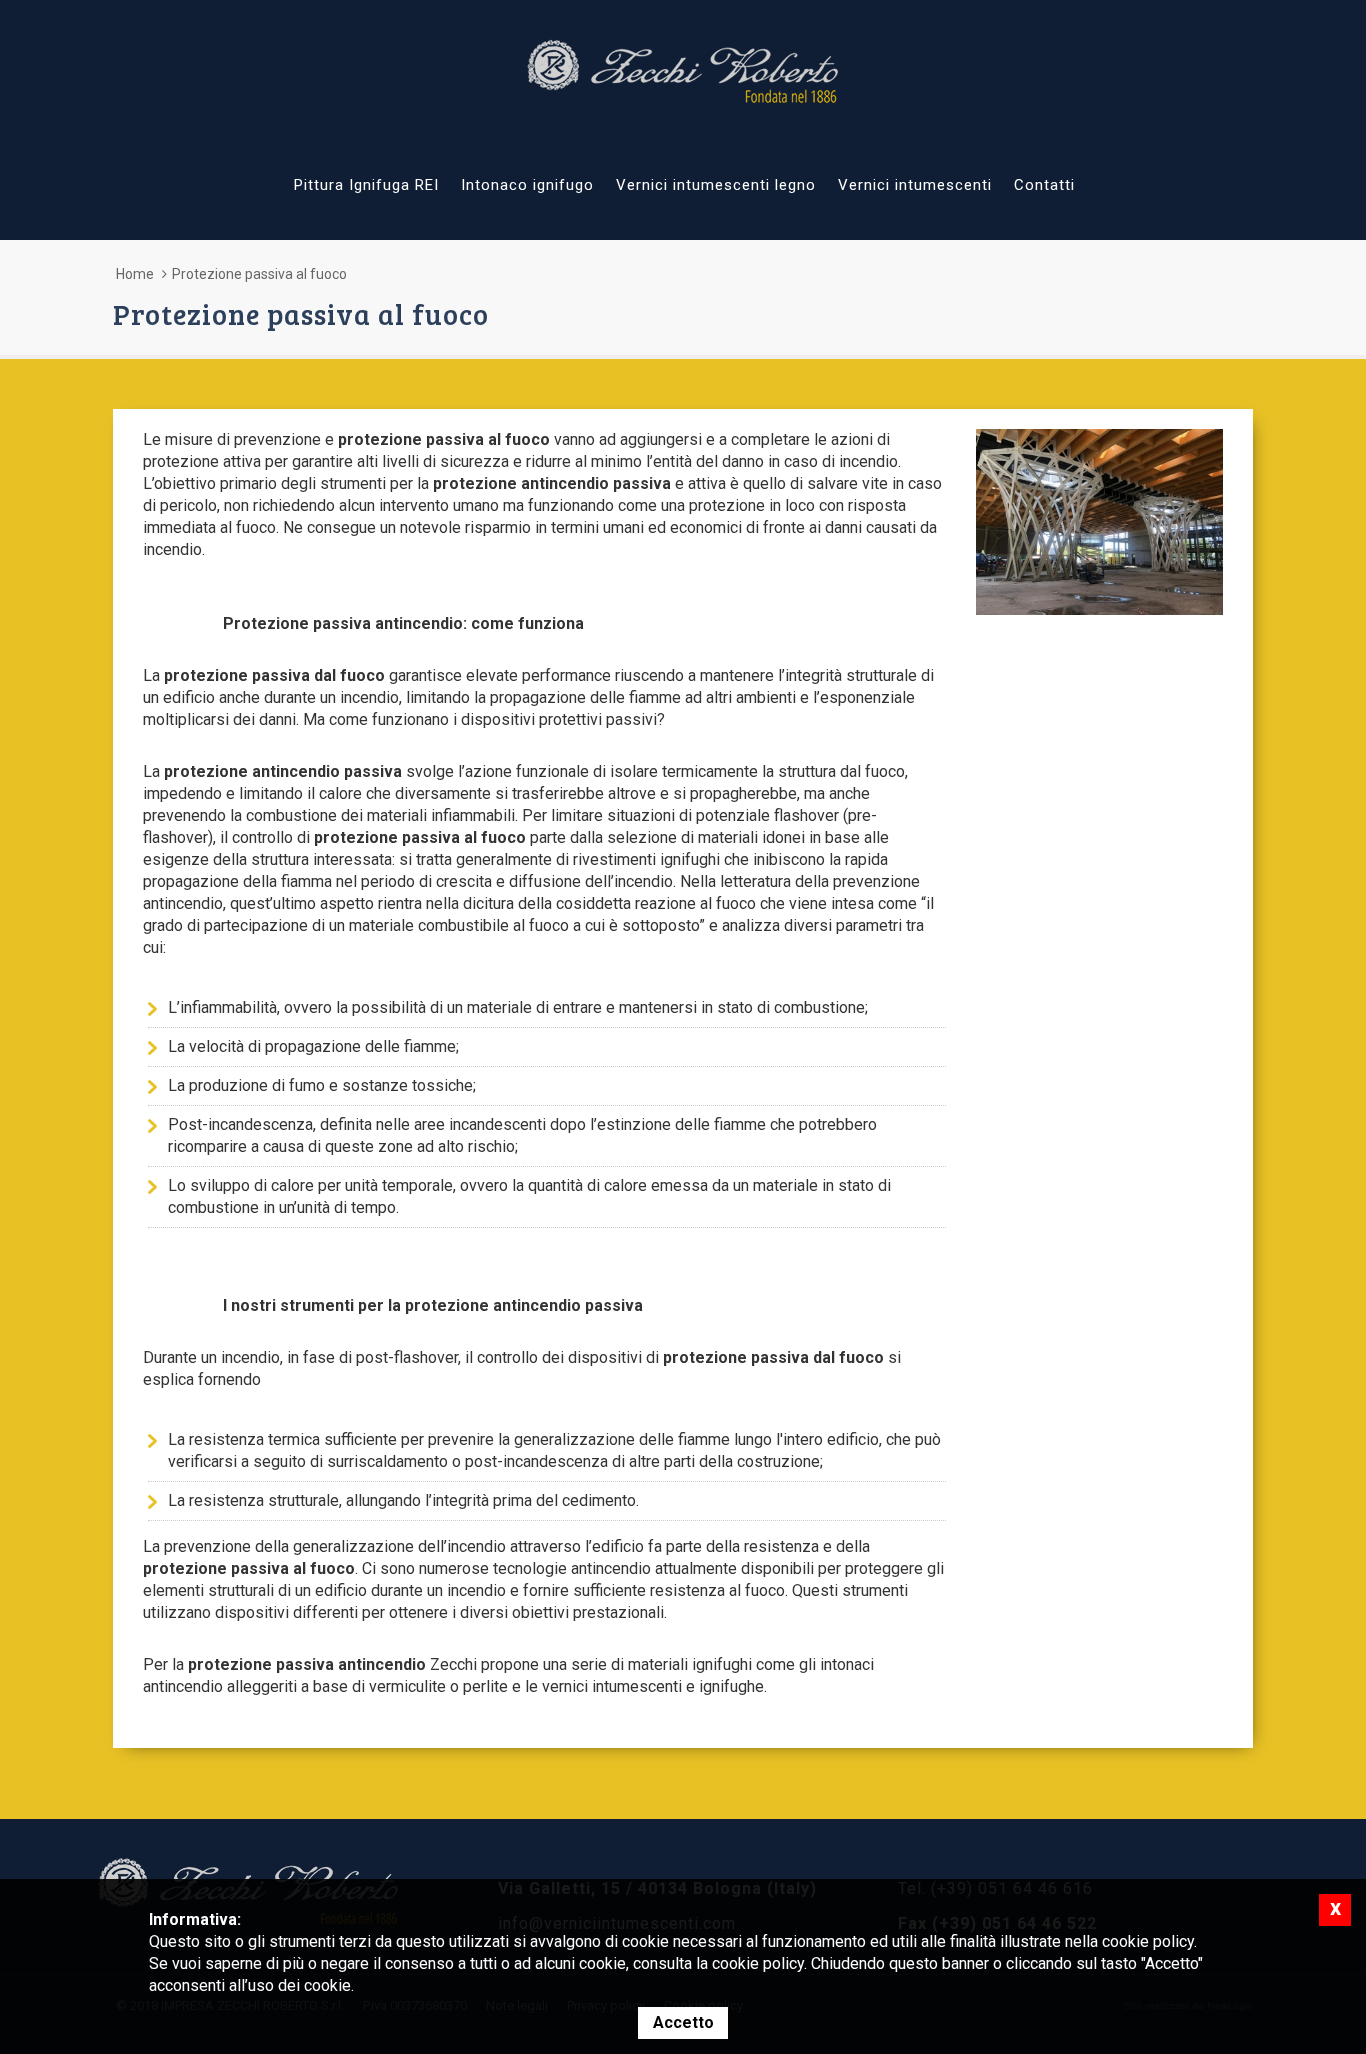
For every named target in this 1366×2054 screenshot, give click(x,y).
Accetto (683, 2022)
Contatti (1044, 185)
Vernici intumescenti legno (716, 185)
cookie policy (758, 1963)
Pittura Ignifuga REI (366, 185)
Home (135, 274)
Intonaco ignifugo (527, 185)
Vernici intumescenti (915, 185)
